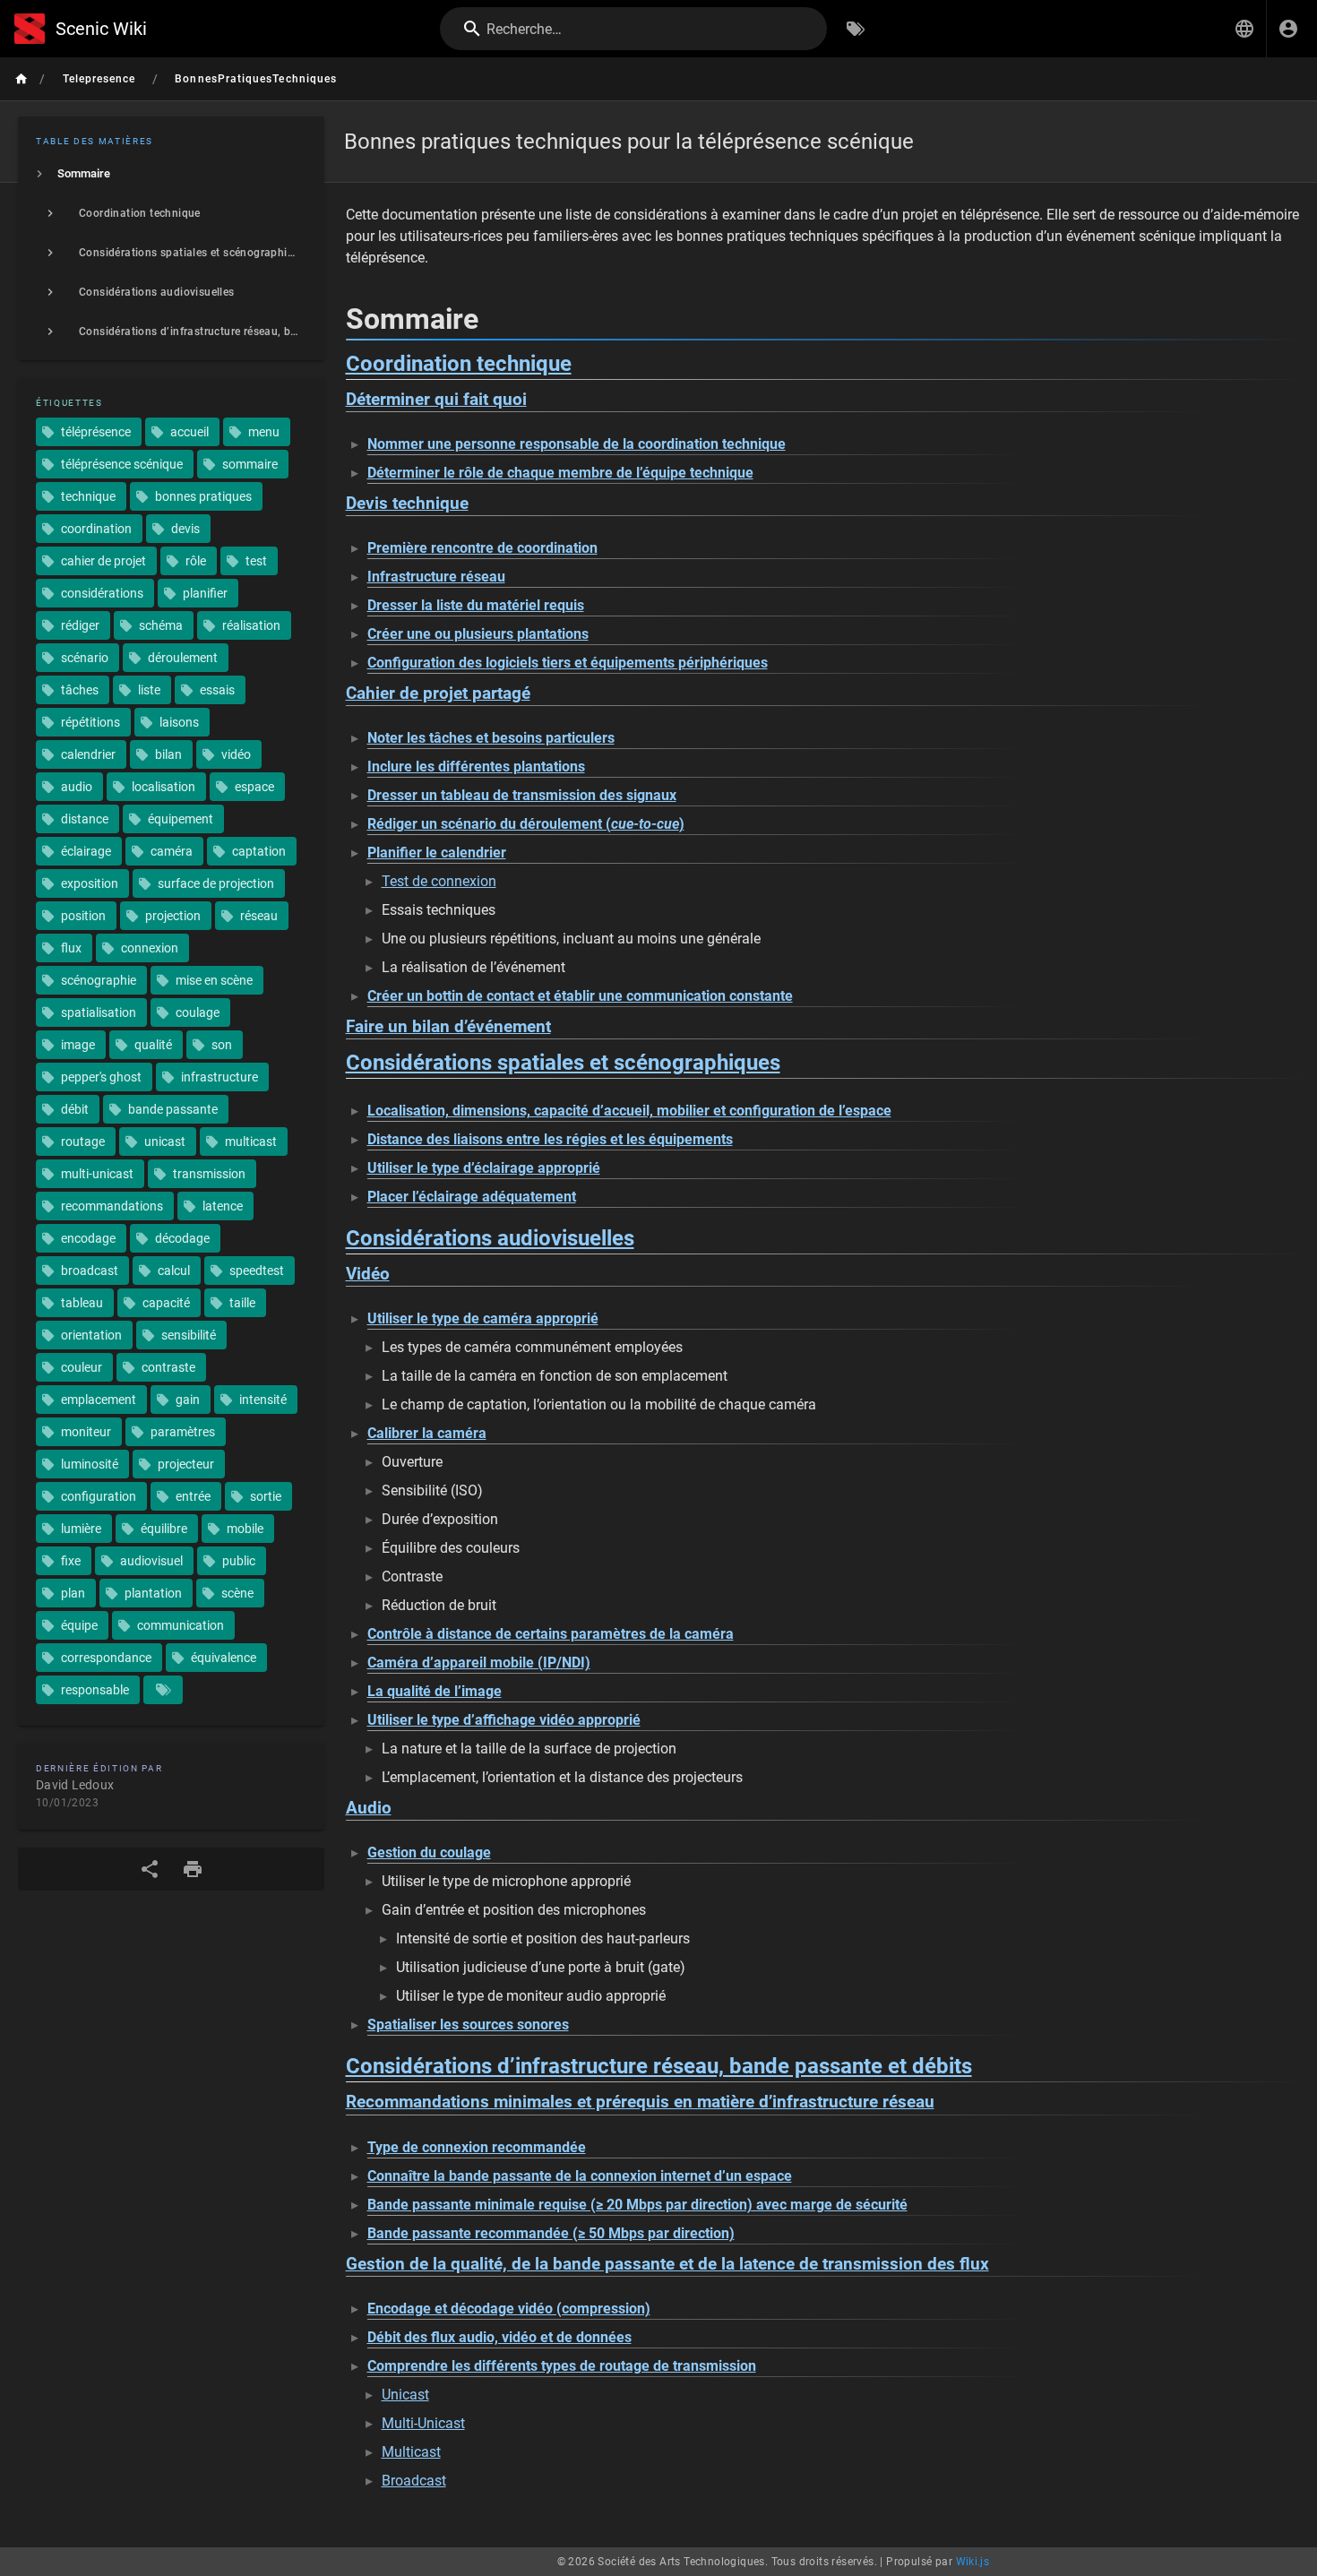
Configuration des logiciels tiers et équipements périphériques (568, 663)
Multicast (411, 2452)
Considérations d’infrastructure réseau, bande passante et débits (659, 2066)
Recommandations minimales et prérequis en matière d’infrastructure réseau (640, 2102)
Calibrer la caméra (427, 1433)
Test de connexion (439, 881)
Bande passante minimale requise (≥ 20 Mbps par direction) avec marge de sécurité (637, 2205)
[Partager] (150, 1869)
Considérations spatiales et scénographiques (563, 1063)
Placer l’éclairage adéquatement (472, 1197)
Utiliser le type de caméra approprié (483, 1318)
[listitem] (171, 174)
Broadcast (414, 2481)
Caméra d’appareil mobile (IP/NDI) (479, 1663)
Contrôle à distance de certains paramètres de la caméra (551, 1634)
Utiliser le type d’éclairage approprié (484, 1168)
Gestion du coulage (429, 1852)
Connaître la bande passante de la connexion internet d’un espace (580, 2176)
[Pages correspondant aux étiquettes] (163, 1690)
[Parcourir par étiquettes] (856, 29)
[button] (1244, 29)
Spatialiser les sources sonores (468, 2025)
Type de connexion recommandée (477, 2147)
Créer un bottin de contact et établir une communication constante (580, 996)
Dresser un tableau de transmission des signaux (522, 795)
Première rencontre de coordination (482, 548)
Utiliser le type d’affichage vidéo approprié (504, 1720)
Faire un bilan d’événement (448, 1027)
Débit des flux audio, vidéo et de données (499, 2337)
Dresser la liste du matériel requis (476, 605)
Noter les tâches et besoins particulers (491, 738)
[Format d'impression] (193, 1869)
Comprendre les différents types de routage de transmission (562, 2366)
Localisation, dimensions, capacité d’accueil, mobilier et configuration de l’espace (629, 1111)
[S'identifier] (1288, 29)
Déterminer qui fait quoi (436, 400)
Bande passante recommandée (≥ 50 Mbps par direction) (551, 2233)
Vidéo (368, 1274)
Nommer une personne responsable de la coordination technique (577, 444)
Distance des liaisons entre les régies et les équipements (550, 1139)
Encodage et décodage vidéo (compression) (509, 2309)
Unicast (405, 2395)
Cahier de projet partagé (438, 694)
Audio (369, 1808)
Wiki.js (973, 2562)
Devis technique (407, 504)
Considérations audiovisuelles (490, 1238)
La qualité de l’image (435, 1691)
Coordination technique (459, 364)
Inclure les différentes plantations (476, 767)
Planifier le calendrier (437, 853)
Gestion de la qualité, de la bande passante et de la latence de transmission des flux (667, 2264)
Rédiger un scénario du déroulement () (526, 824)
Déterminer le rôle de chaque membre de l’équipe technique (560, 473)
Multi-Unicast (423, 2423)
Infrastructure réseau (436, 577)
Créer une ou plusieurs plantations (478, 634)
